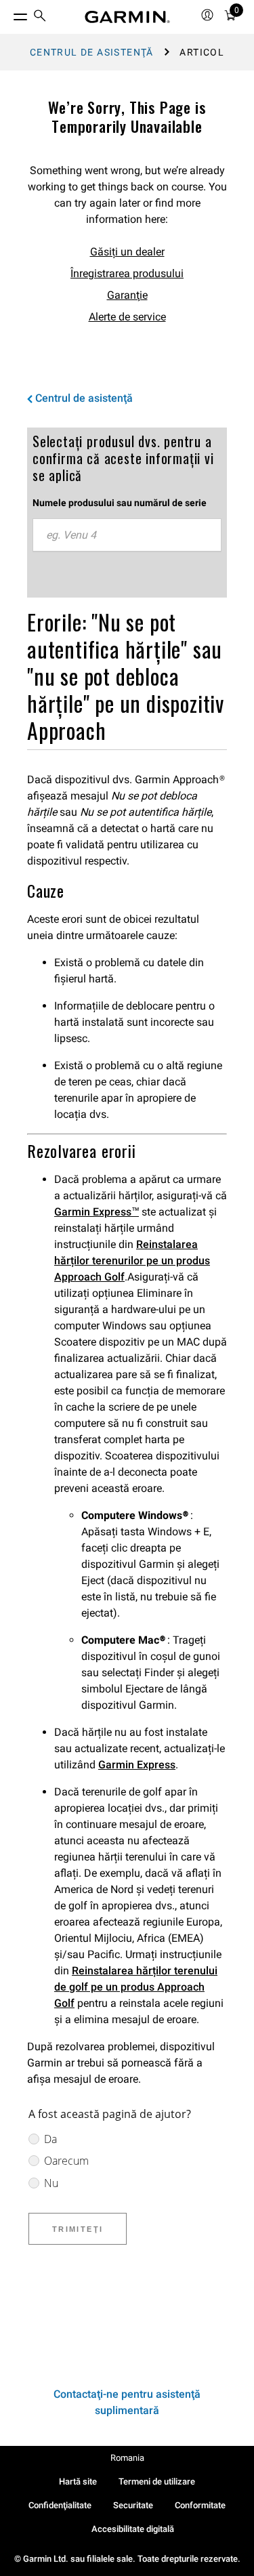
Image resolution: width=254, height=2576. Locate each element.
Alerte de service (127, 317)
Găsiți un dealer (127, 252)
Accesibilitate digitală (133, 2529)
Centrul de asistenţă (92, 52)
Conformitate (200, 2505)
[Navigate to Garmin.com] (127, 17)
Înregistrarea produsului (127, 273)
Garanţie (127, 295)
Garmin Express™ (97, 1212)
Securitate (133, 2505)
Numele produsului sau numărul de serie (120, 503)
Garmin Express (137, 1765)
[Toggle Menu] (8, 14)
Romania (127, 2458)
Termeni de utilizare (157, 2481)
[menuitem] (40, 17)
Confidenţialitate (60, 2505)
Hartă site (78, 2481)
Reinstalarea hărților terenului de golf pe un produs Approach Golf (136, 1987)
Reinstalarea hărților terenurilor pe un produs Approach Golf (132, 1261)
